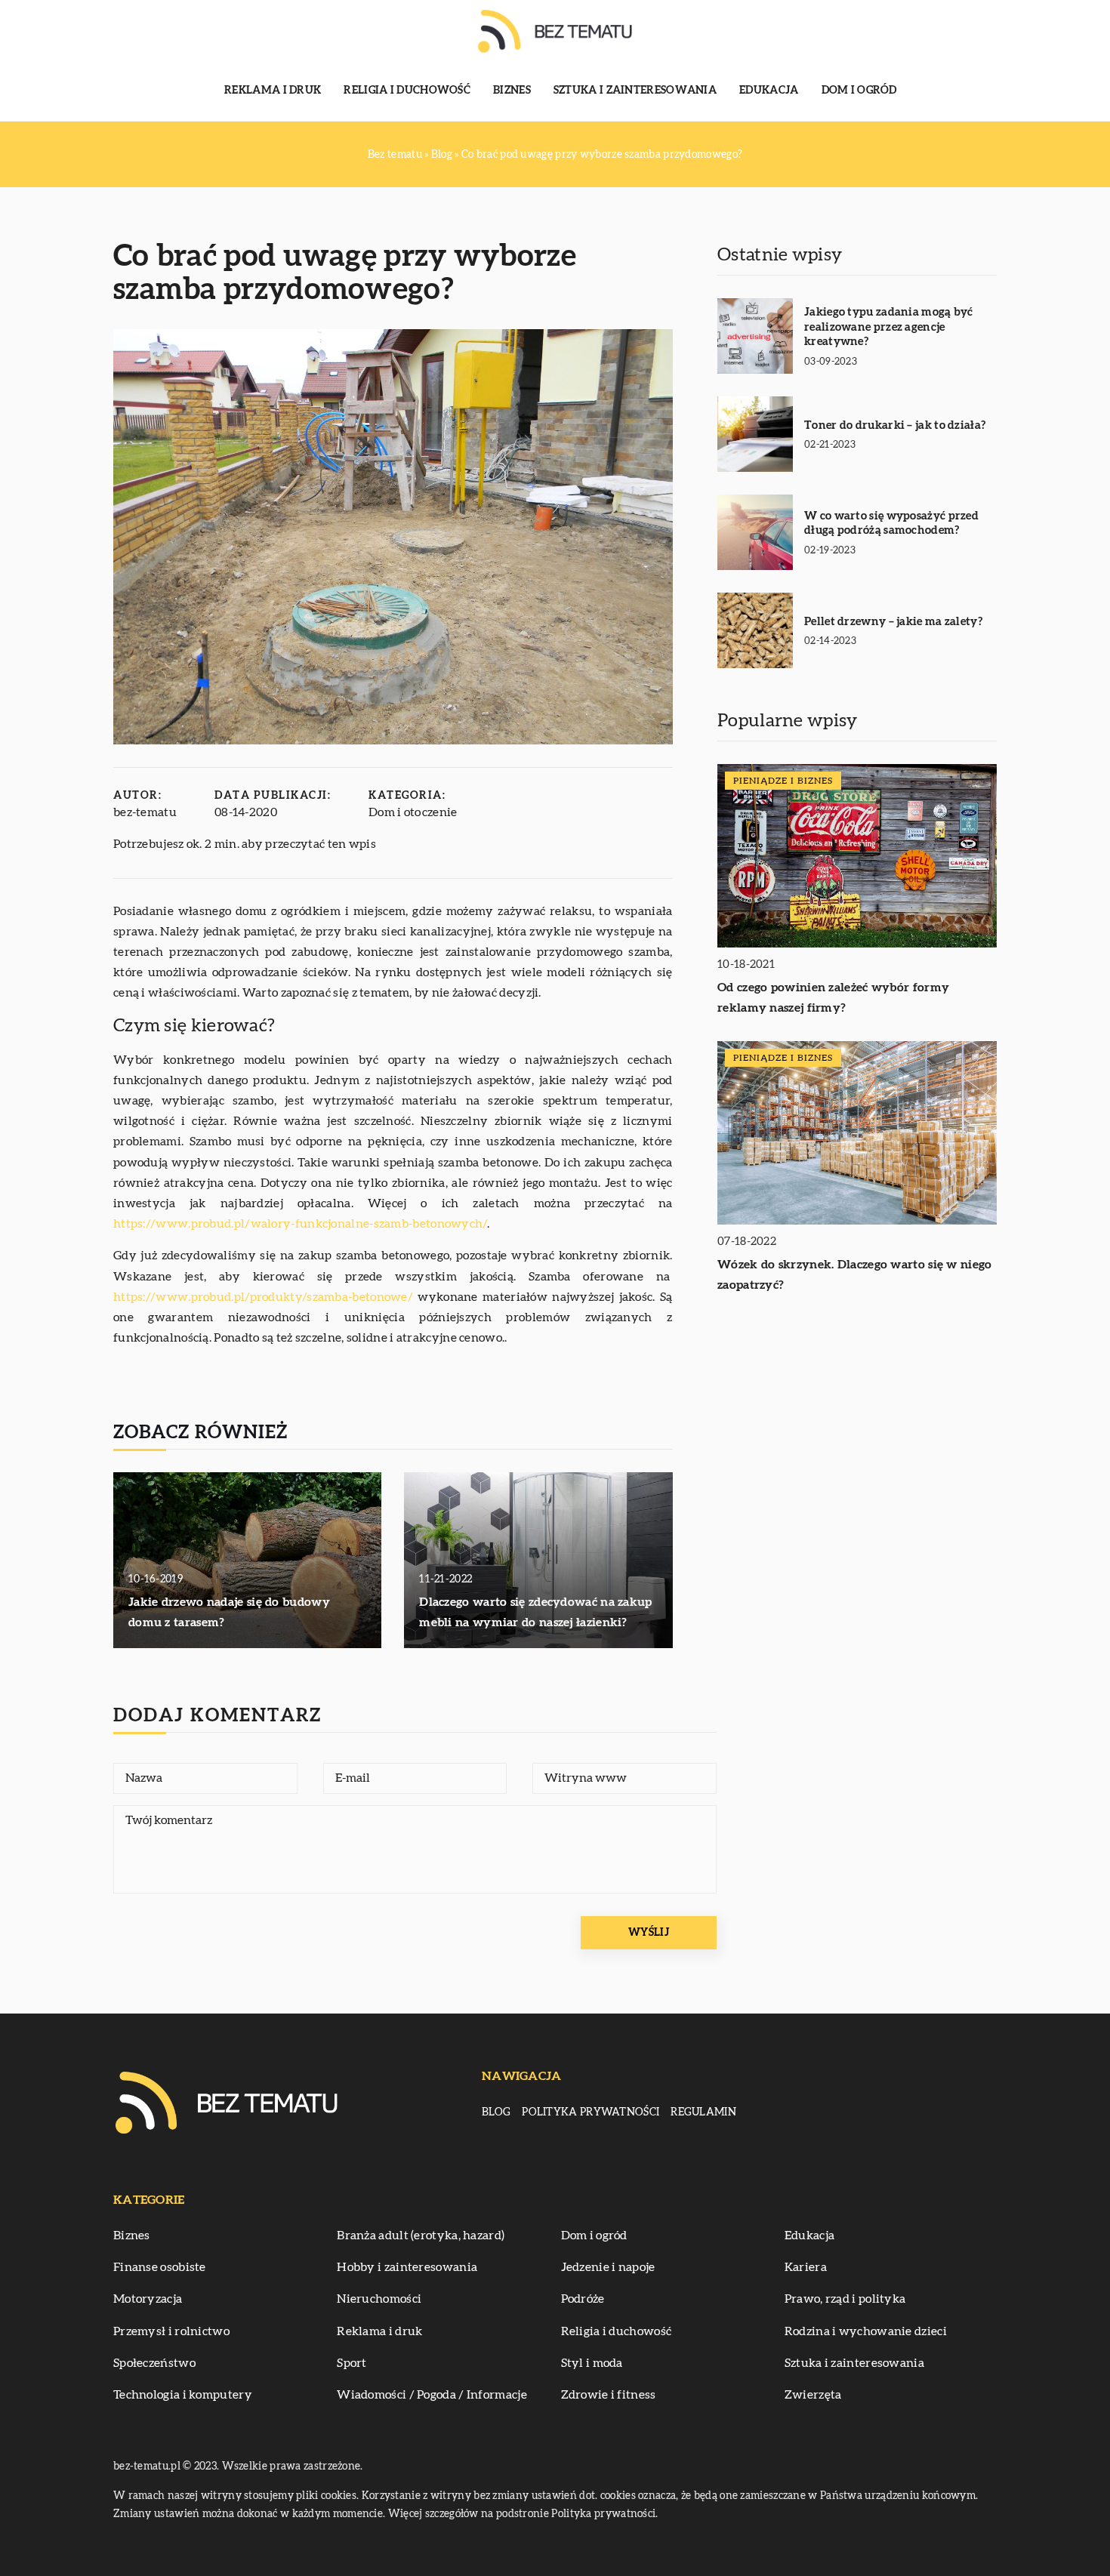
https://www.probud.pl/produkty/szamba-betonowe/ (263, 1297)
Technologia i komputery (183, 2395)
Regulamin (703, 2112)
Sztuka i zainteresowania (635, 91)
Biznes (512, 91)
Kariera (806, 2267)
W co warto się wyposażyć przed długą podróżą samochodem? (891, 524)
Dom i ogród (859, 91)
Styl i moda (592, 2363)
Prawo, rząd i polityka (845, 2299)
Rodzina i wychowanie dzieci (866, 2331)
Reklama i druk (273, 91)
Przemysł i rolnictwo (171, 2331)
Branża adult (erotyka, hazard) (421, 2236)
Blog (496, 2112)
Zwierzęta (813, 2395)
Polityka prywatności (590, 2112)
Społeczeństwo (154, 2363)
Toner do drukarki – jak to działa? (895, 425)
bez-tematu (145, 812)
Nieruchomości (379, 2299)
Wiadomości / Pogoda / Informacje (432, 2395)
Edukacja (769, 91)
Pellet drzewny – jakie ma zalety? (893, 622)
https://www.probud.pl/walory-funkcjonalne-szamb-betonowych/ (300, 1224)
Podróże (583, 2299)
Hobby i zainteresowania (407, 2267)
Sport (352, 2363)
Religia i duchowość (407, 91)
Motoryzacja (148, 2299)
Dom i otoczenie (413, 812)
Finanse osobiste (160, 2267)
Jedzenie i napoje (608, 2267)
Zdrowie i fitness (609, 2395)
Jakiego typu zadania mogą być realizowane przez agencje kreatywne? (889, 327)
